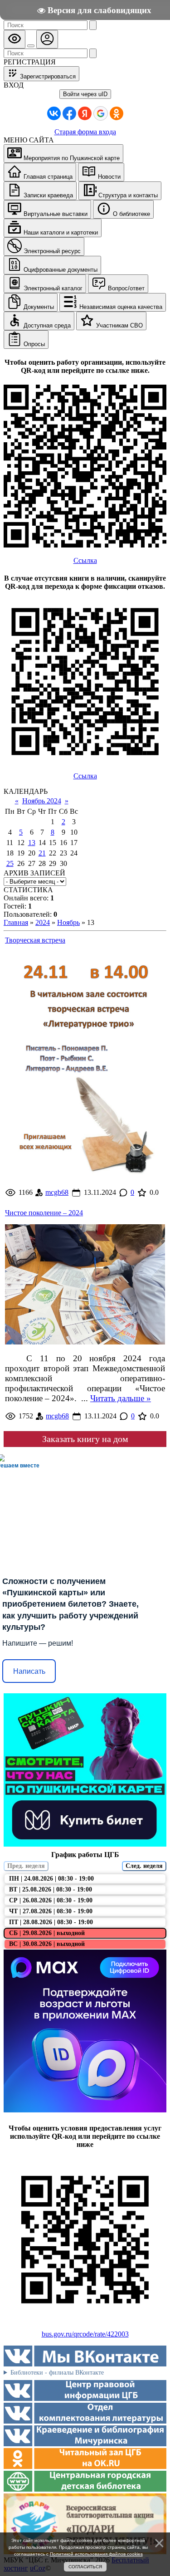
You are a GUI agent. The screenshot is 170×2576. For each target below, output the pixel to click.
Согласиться (85, 2567)
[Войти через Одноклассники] (117, 113)
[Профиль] (47, 39)
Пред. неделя (26, 1866)
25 (10, 863)
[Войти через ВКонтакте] (54, 113)
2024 (43, 922)
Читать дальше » (121, 1398)
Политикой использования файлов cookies (96, 2554)
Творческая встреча (35, 940)
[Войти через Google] (101, 113)
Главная (16, 922)
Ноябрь (68, 922)
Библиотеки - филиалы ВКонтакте (57, 2373)
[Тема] (31, 46)
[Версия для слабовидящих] (15, 39)
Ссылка (85, 560)
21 (42, 853)
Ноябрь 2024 (42, 801)
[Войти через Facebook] (69, 113)
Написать (29, 1671)
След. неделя (144, 1866)
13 (32, 843)
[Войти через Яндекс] (85, 113)
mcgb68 (57, 1192)
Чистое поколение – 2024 (44, 1213)
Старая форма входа (85, 132)
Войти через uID (85, 94)
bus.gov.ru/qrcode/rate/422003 (85, 2334)
